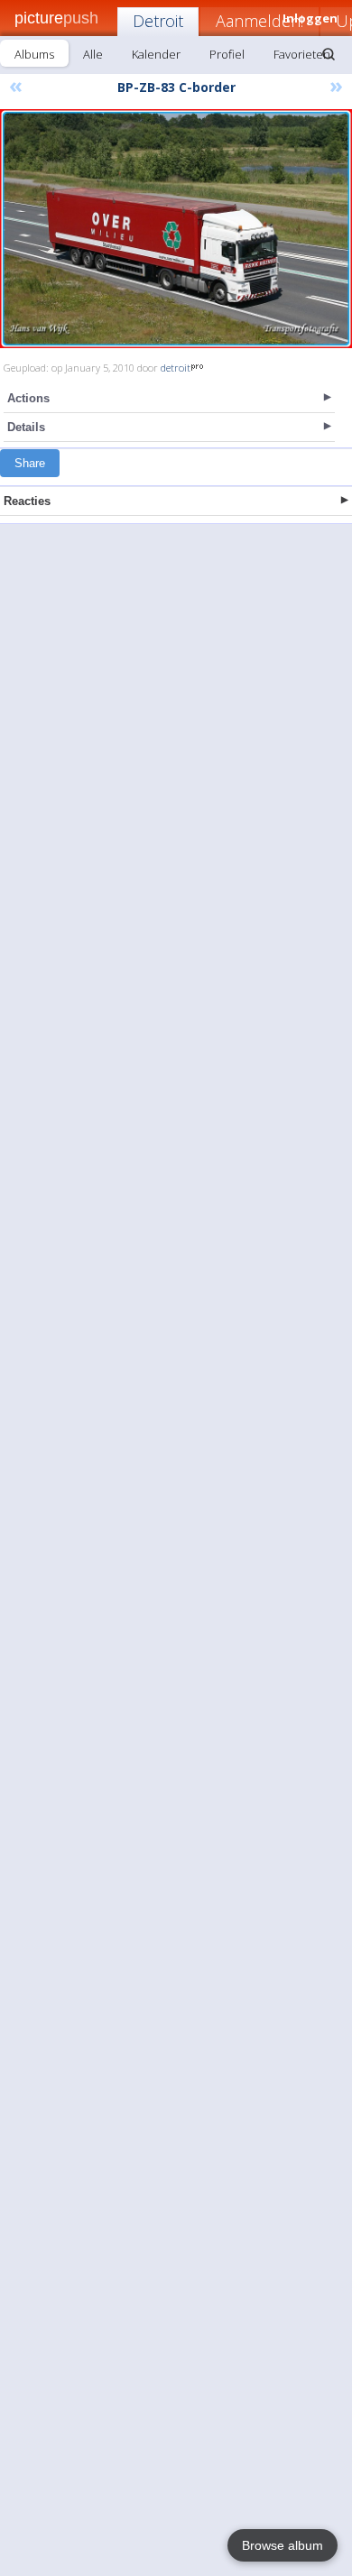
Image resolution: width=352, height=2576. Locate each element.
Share (30, 463)
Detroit (158, 21)
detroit (176, 368)
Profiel (227, 54)
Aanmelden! (259, 21)
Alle (93, 54)
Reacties (27, 501)
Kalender (156, 54)
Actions (28, 398)
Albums (34, 54)
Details (26, 427)
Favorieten (302, 54)
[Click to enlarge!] (176, 229)
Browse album (283, 2545)
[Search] (329, 54)
